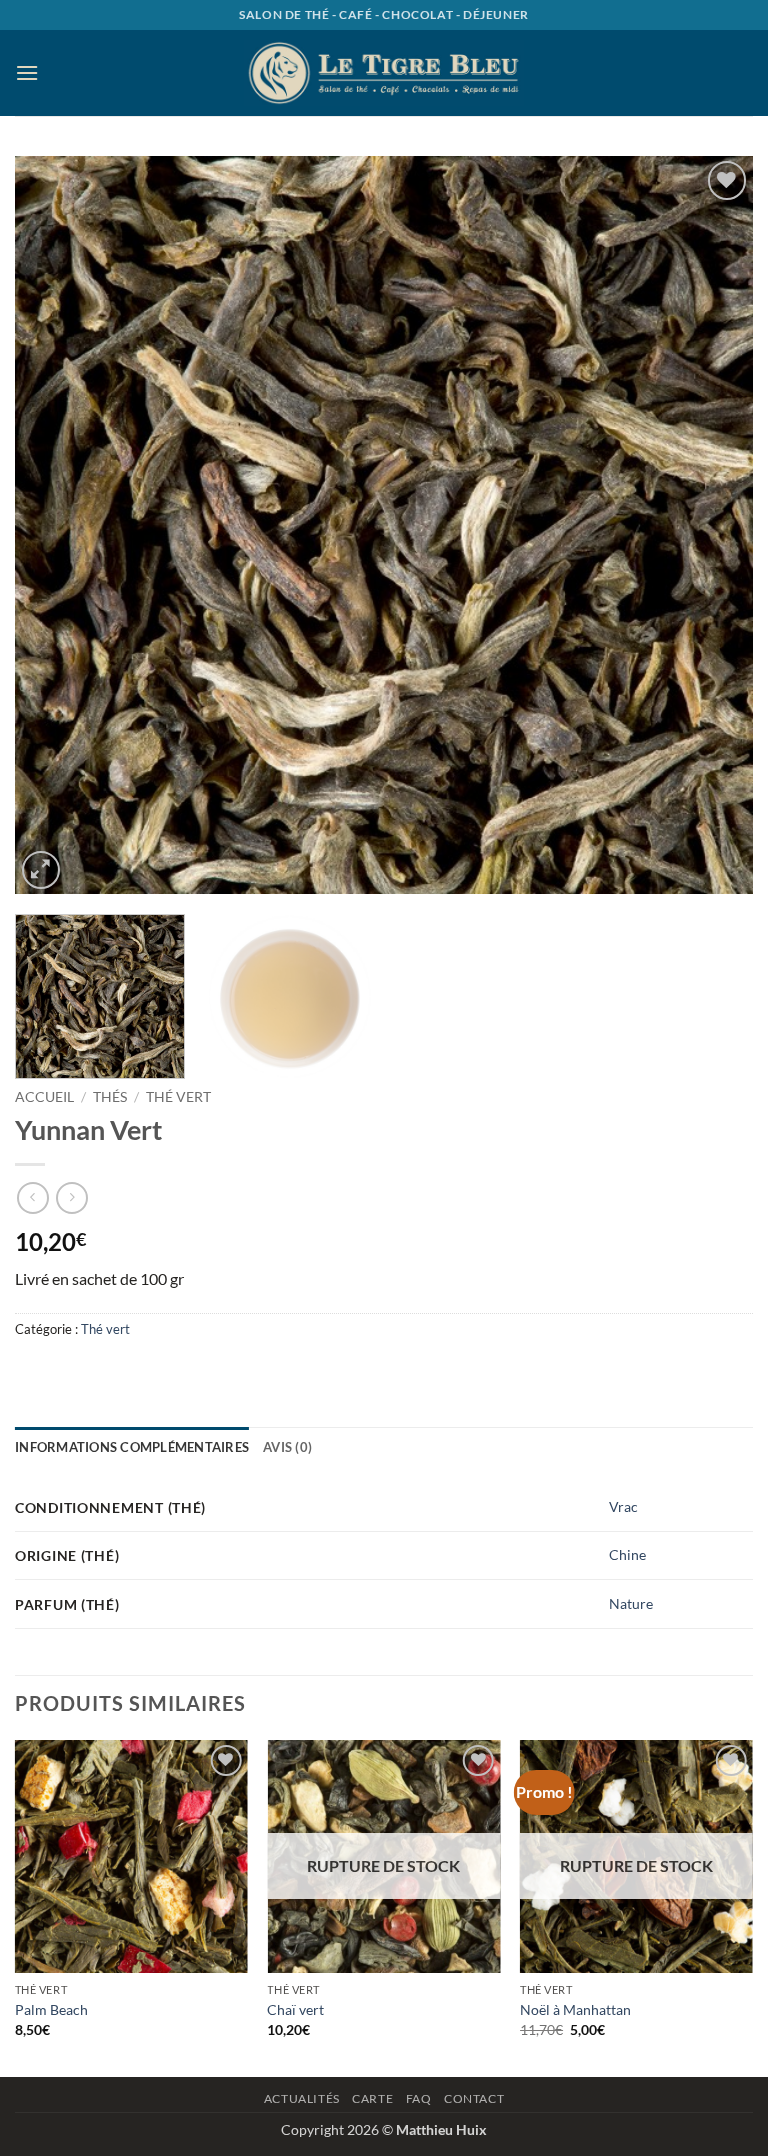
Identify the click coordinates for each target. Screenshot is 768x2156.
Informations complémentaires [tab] (132, 1447)
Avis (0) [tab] (287, 1447)
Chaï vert (295, 2009)
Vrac (623, 1506)
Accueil (44, 1097)
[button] (27, 72)
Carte (372, 2098)
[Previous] (55, 525)
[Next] (713, 525)
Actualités (302, 2098)
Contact (474, 2098)
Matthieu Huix (441, 2129)
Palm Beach (51, 2009)
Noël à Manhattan (575, 2009)
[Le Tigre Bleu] (384, 72)
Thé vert (178, 1097)
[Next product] (32, 1197)
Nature (631, 1603)
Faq (419, 2098)
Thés (110, 1097)
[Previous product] (71, 1197)
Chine (627, 1554)
